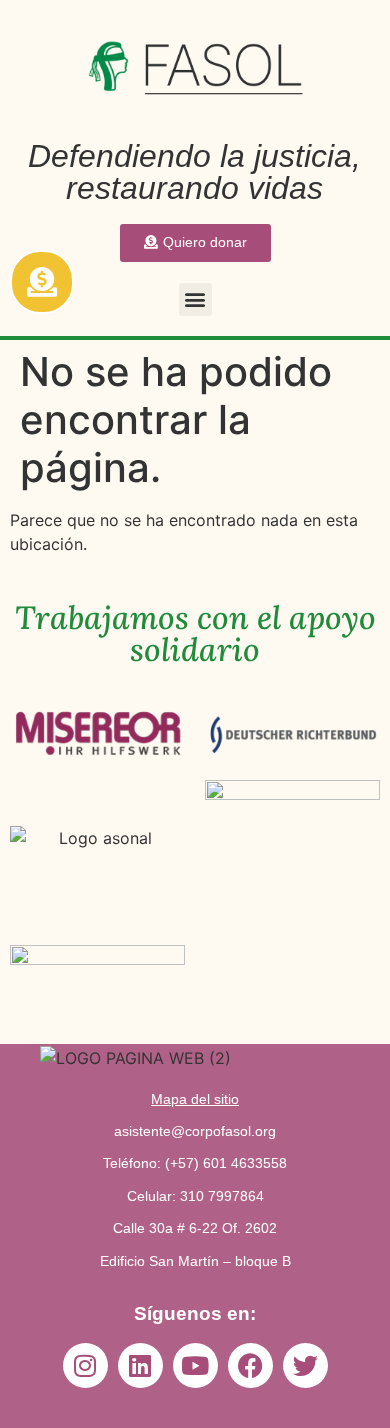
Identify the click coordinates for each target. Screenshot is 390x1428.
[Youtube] (195, 1365)
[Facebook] (250, 1365)
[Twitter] (305, 1365)
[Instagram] (85, 1365)
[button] (195, 299)
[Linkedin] (140, 1365)
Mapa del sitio (195, 1099)
